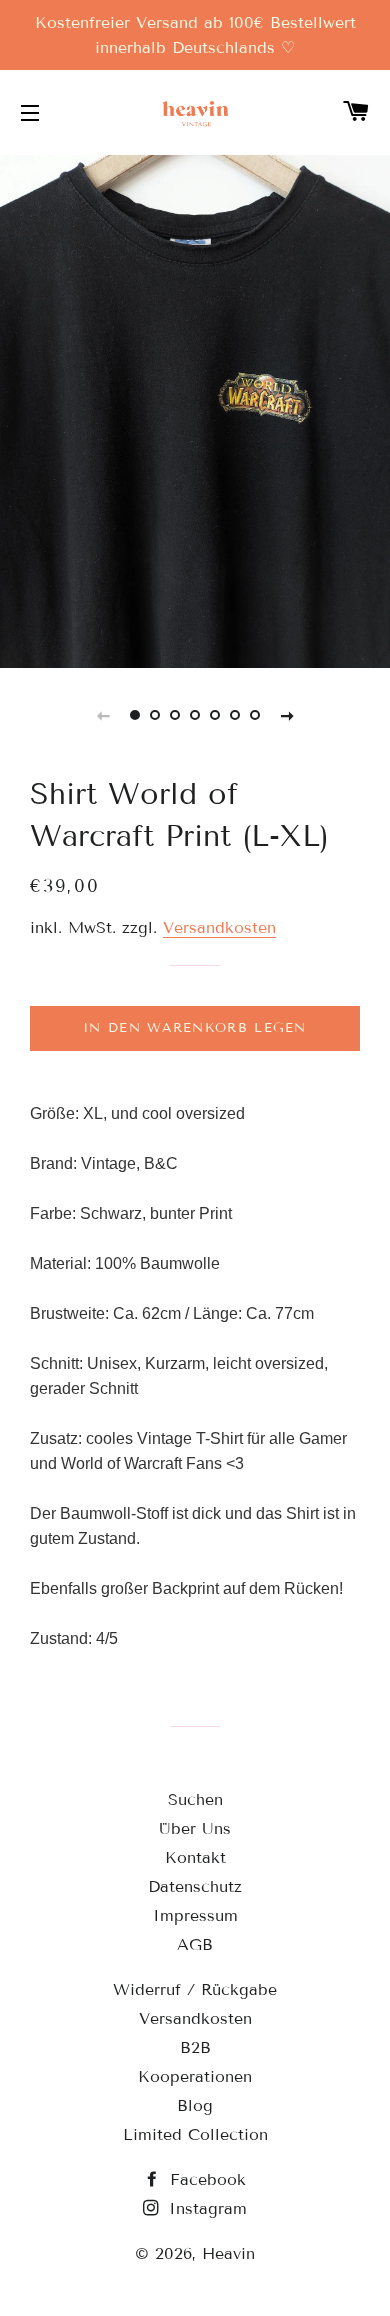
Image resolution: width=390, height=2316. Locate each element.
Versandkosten (219, 927)
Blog (195, 2105)
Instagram (205, 2208)
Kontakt (195, 1857)
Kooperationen (195, 2076)
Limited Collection (195, 2134)
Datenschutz (195, 1886)
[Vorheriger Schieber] (103, 715)
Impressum (195, 1915)
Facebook (205, 2179)
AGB (195, 1944)
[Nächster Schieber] (287, 715)
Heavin (228, 2253)
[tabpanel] (195, 409)
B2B (195, 2047)
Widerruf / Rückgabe (195, 1989)
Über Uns (195, 1828)
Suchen (195, 1799)
